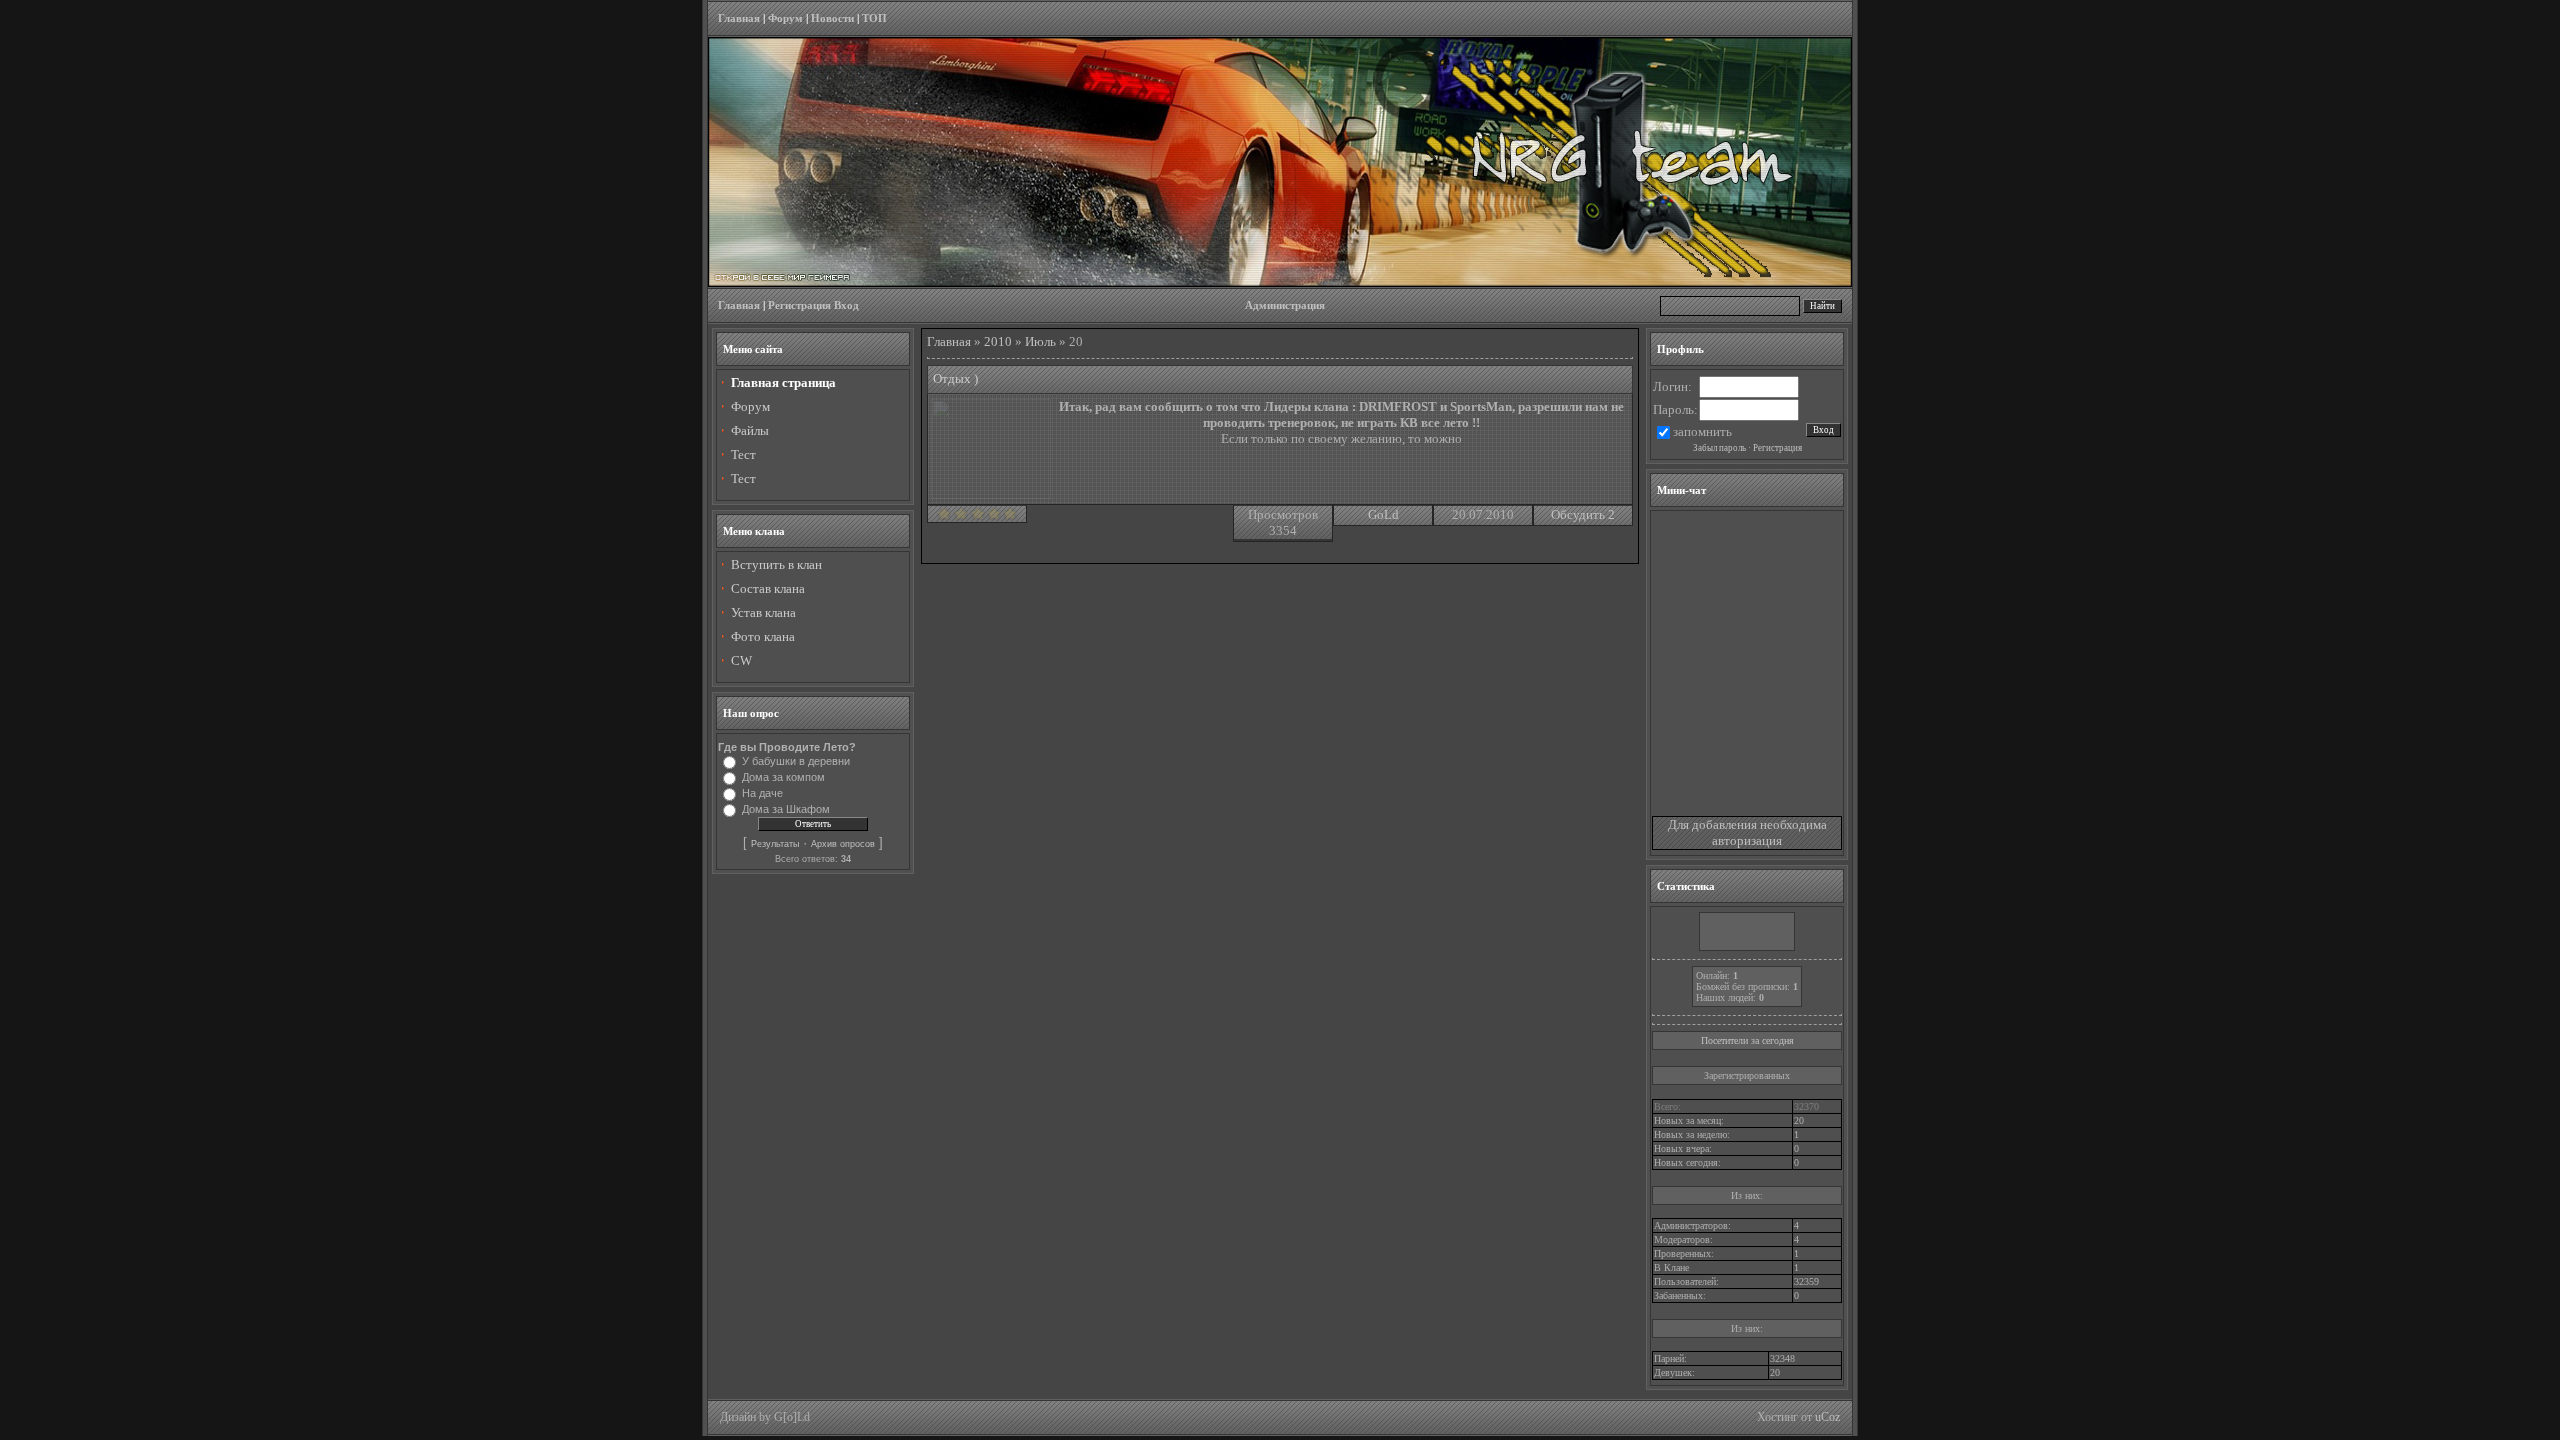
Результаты (775, 844)
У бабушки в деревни (796, 761)
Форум (785, 18)
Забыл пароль (1719, 448)
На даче (762, 793)
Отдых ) (955, 378)
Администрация (1285, 305)
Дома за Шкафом (786, 809)
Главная (739, 18)
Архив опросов (843, 844)
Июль (1040, 341)
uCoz (1827, 1417)
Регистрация (799, 305)
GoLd (1383, 514)
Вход (846, 305)
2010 (998, 341)
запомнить (1702, 431)
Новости (832, 18)
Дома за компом (783, 777)
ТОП (874, 18)
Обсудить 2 (1583, 514)
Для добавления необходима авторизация (1747, 832)
